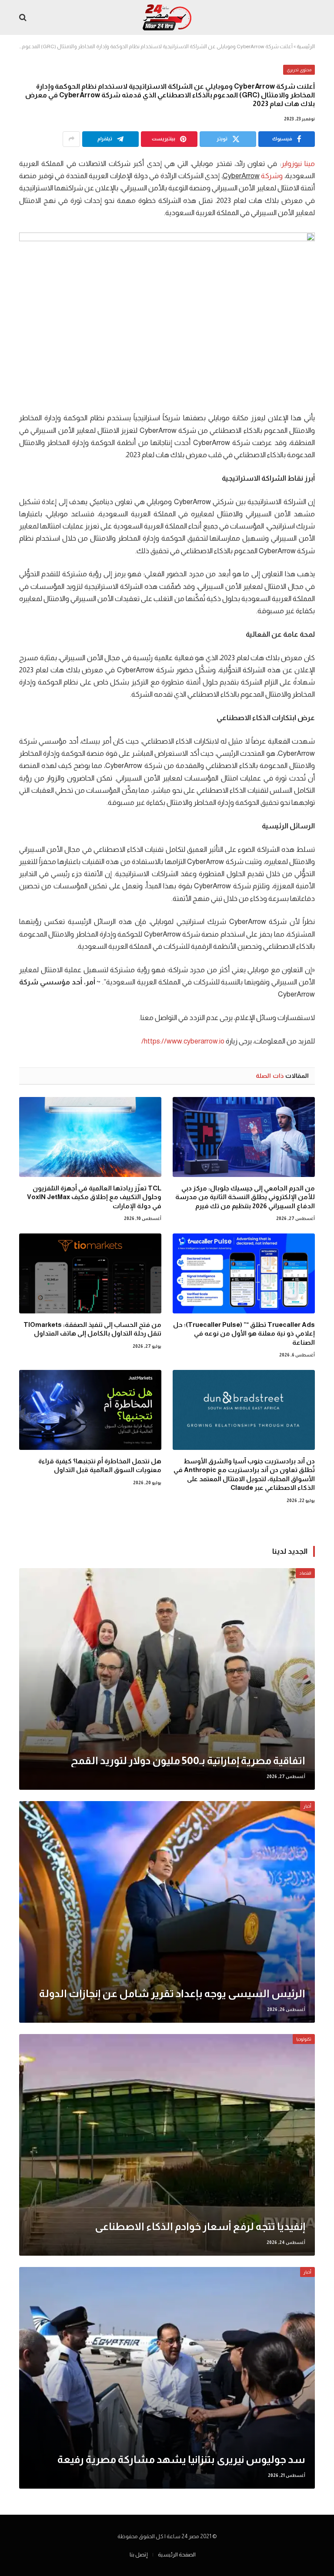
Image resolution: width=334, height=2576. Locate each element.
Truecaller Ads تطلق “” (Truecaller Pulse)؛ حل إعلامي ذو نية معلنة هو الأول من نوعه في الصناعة (244, 1333)
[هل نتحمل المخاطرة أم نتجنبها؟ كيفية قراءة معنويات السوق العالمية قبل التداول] (90, 1410)
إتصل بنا (139, 2554)
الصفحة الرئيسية (177, 2554)
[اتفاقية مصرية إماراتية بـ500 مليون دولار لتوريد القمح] (167, 1679)
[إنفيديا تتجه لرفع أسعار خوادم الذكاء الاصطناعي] (167, 2145)
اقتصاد (305, 1573)
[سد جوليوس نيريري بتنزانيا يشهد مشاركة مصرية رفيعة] (167, 2378)
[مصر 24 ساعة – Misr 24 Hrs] (167, 17)
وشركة (272, 176)
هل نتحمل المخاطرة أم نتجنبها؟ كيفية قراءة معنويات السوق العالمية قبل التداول (100, 1465)
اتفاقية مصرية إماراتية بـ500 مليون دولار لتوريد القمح (188, 1760)
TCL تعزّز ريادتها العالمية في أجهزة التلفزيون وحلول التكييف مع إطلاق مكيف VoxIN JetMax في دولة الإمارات (94, 1197)
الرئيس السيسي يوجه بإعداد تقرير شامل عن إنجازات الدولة (172, 1993)
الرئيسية (306, 47)
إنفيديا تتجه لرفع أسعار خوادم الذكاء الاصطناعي (200, 2226)
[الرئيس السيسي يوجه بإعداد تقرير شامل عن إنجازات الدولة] (167, 1912)
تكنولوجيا (304, 2039)
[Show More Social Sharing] (71, 139)
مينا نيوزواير (298, 164)
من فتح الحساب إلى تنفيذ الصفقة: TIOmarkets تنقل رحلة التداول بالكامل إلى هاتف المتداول (92, 1329)
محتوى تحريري (299, 70)
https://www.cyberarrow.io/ (183, 1041)
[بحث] (24, 18)
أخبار (307, 1806)
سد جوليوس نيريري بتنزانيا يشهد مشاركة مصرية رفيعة (181, 2459)
